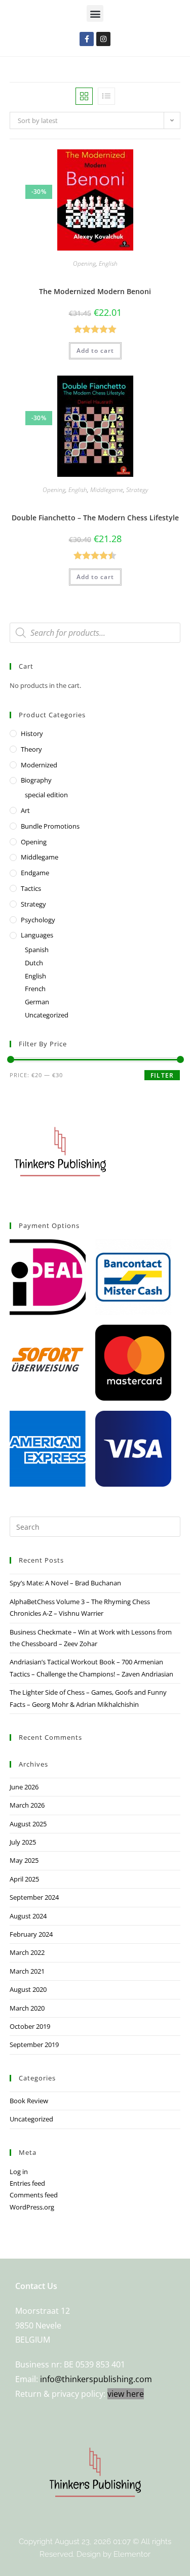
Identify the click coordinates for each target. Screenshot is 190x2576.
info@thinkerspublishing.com (96, 2379)
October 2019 (30, 2026)
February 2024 (31, 1934)
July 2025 (23, 1842)
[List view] (106, 96)
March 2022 (27, 1952)
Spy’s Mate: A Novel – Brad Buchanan (65, 1583)
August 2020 (28, 1989)
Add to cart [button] (95, 351)
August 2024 (28, 1916)
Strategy (137, 490)
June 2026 (24, 1787)
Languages (37, 935)
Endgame (35, 873)
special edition (46, 795)
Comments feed (34, 2195)
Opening (84, 263)
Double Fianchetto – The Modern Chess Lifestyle (95, 518)
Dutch (34, 963)
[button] (95, 13)
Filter (162, 1075)
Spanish (37, 950)
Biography (36, 780)
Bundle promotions (50, 826)
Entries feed (27, 2183)
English (108, 263)
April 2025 (24, 1879)
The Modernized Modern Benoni (95, 291)
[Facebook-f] (87, 39)
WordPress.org (32, 2207)
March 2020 (27, 2008)
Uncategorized (47, 1015)
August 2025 (28, 1824)
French (35, 989)
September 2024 (34, 1897)
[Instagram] (103, 39)
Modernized (39, 765)
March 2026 (27, 1805)
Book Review (29, 2101)
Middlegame (107, 490)
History (32, 733)
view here (126, 2394)
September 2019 (34, 2045)
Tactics (31, 888)
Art (25, 810)
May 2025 (24, 1860)
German (37, 1002)
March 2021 (27, 1971)
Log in (19, 2172)
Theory (31, 749)
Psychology (38, 920)
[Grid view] (84, 96)
